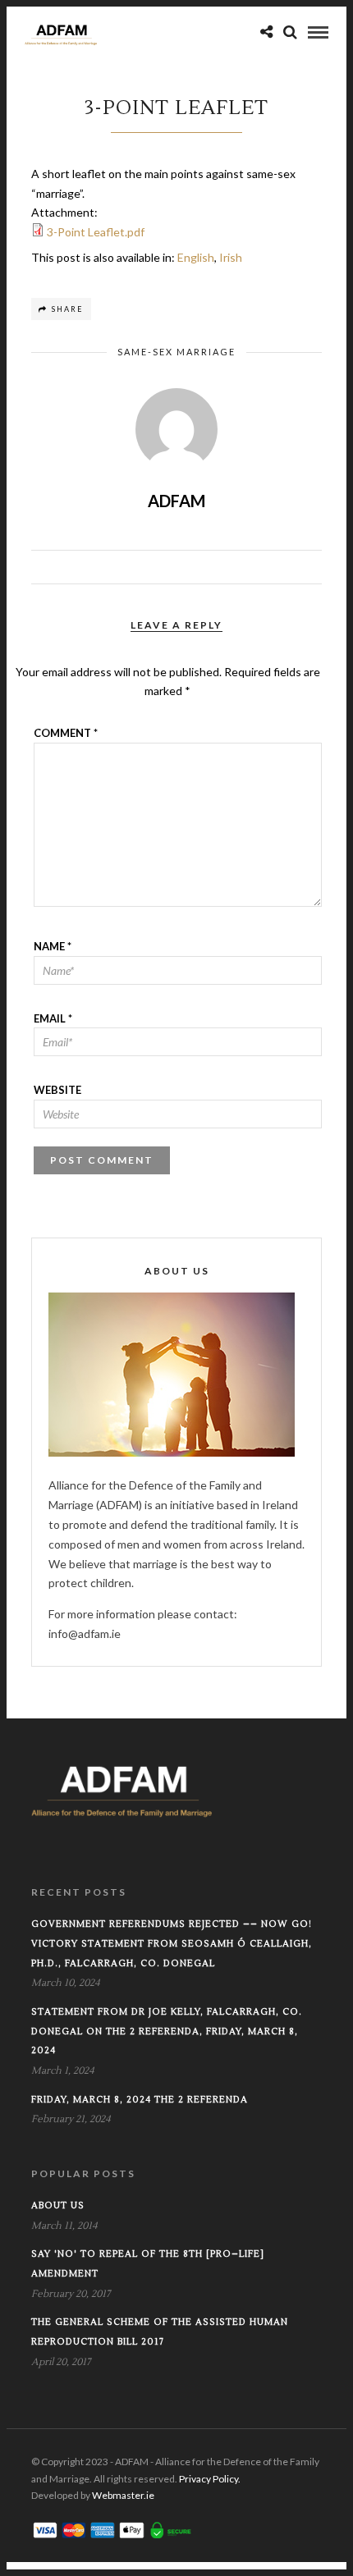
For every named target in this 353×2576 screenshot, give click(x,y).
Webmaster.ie (123, 2495)
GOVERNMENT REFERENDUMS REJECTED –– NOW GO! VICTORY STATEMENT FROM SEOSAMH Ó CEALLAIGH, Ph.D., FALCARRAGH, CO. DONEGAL (172, 1944)
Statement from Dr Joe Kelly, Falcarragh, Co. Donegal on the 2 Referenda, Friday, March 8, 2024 (167, 2032)
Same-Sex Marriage (176, 352)
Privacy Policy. (210, 2479)
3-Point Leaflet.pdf (96, 232)
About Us (58, 2205)
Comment (66, 733)
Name (53, 946)
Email (53, 1018)
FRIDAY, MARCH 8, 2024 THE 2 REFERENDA (140, 2100)
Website (57, 1090)
